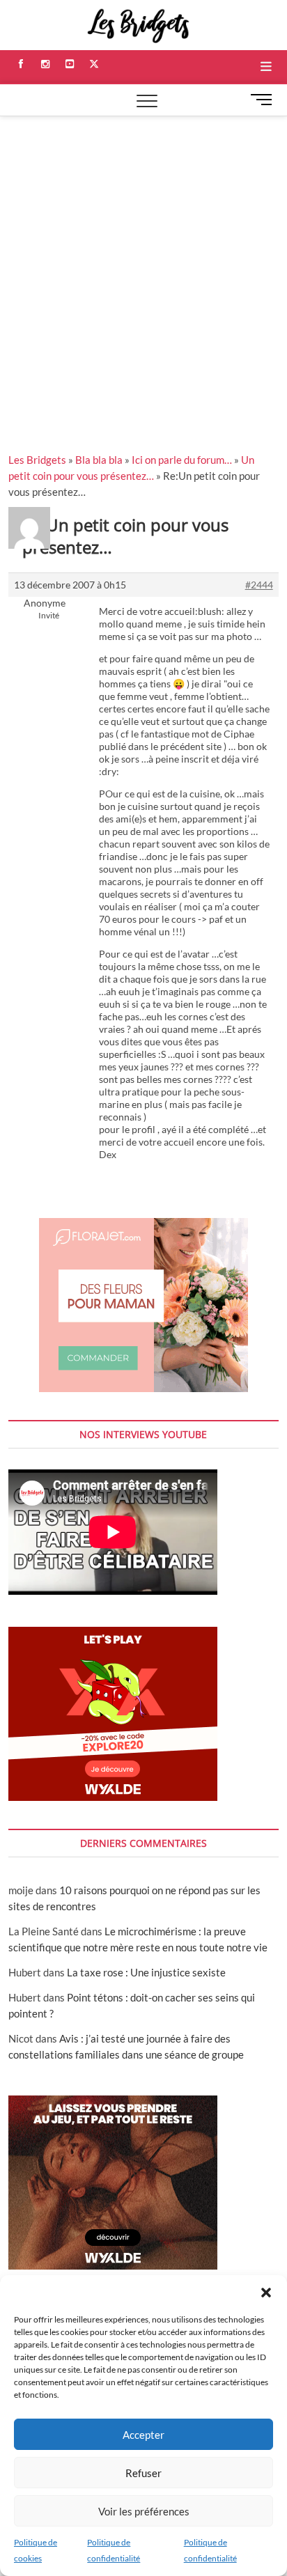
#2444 (259, 585)
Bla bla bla (99, 460)
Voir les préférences (144, 2511)
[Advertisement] (143, 267)
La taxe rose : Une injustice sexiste (146, 1972)
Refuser (143, 2473)
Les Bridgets (37, 460)
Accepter (143, 2435)
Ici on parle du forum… (182, 460)
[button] (266, 2293)
